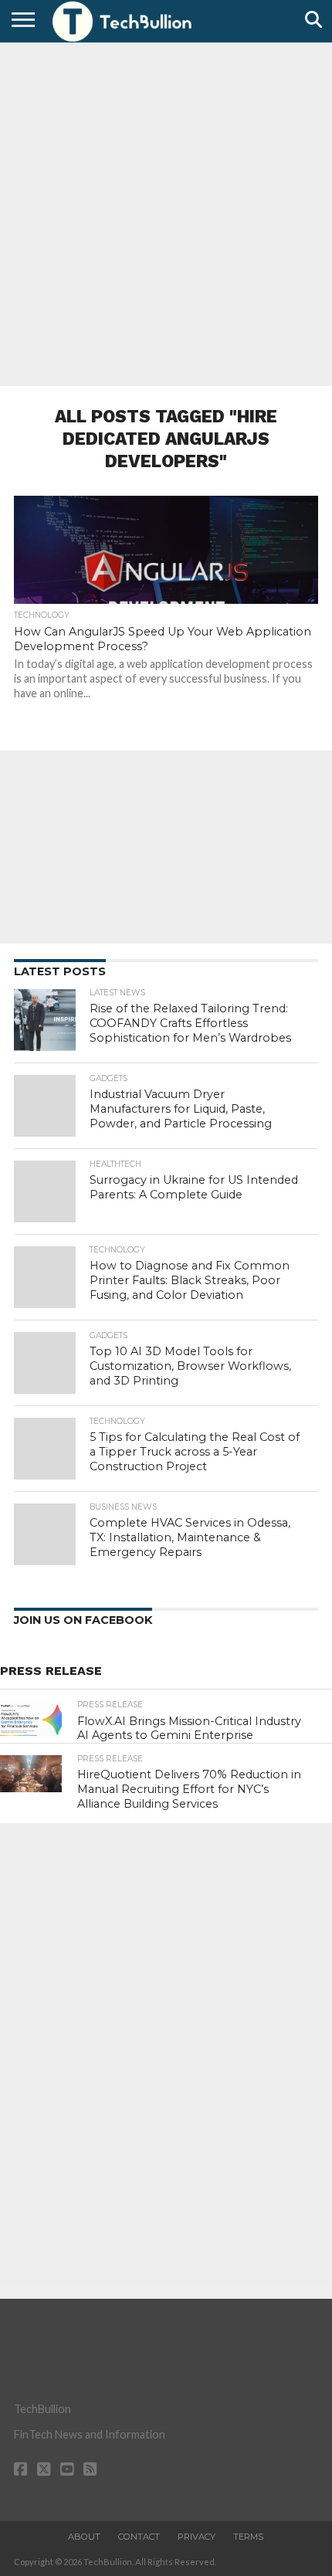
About (84, 2537)
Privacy (196, 2537)
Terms (248, 2537)
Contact (139, 2537)
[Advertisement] (166, 212)
